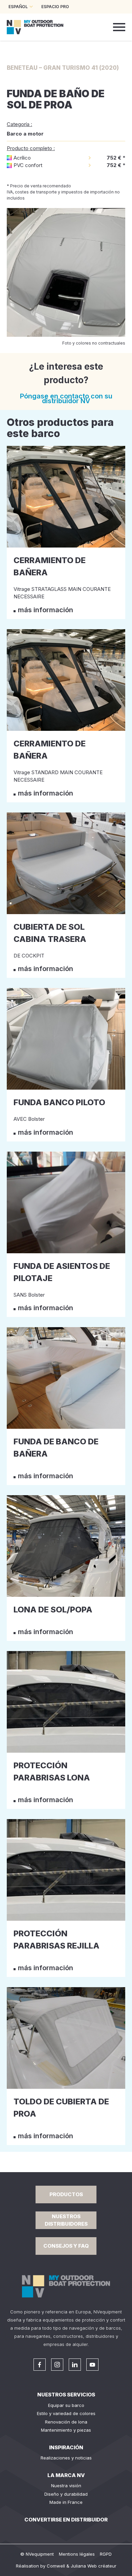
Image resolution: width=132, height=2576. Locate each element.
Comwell (56, 2566)
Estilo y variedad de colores (66, 2413)
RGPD (106, 2554)
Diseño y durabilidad (66, 2494)
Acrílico (22, 158)
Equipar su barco (66, 2405)
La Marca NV (66, 2475)
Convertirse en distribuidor (66, 2520)
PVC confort (28, 165)
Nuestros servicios (66, 2395)
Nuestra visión (66, 2486)
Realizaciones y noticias (66, 2458)
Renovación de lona (66, 2422)
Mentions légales (77, 2554)
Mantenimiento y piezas (66, 2430)
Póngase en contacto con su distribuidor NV (66, 398)
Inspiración (66, 2447)
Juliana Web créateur (94, 2566)
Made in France (66, 2502)
